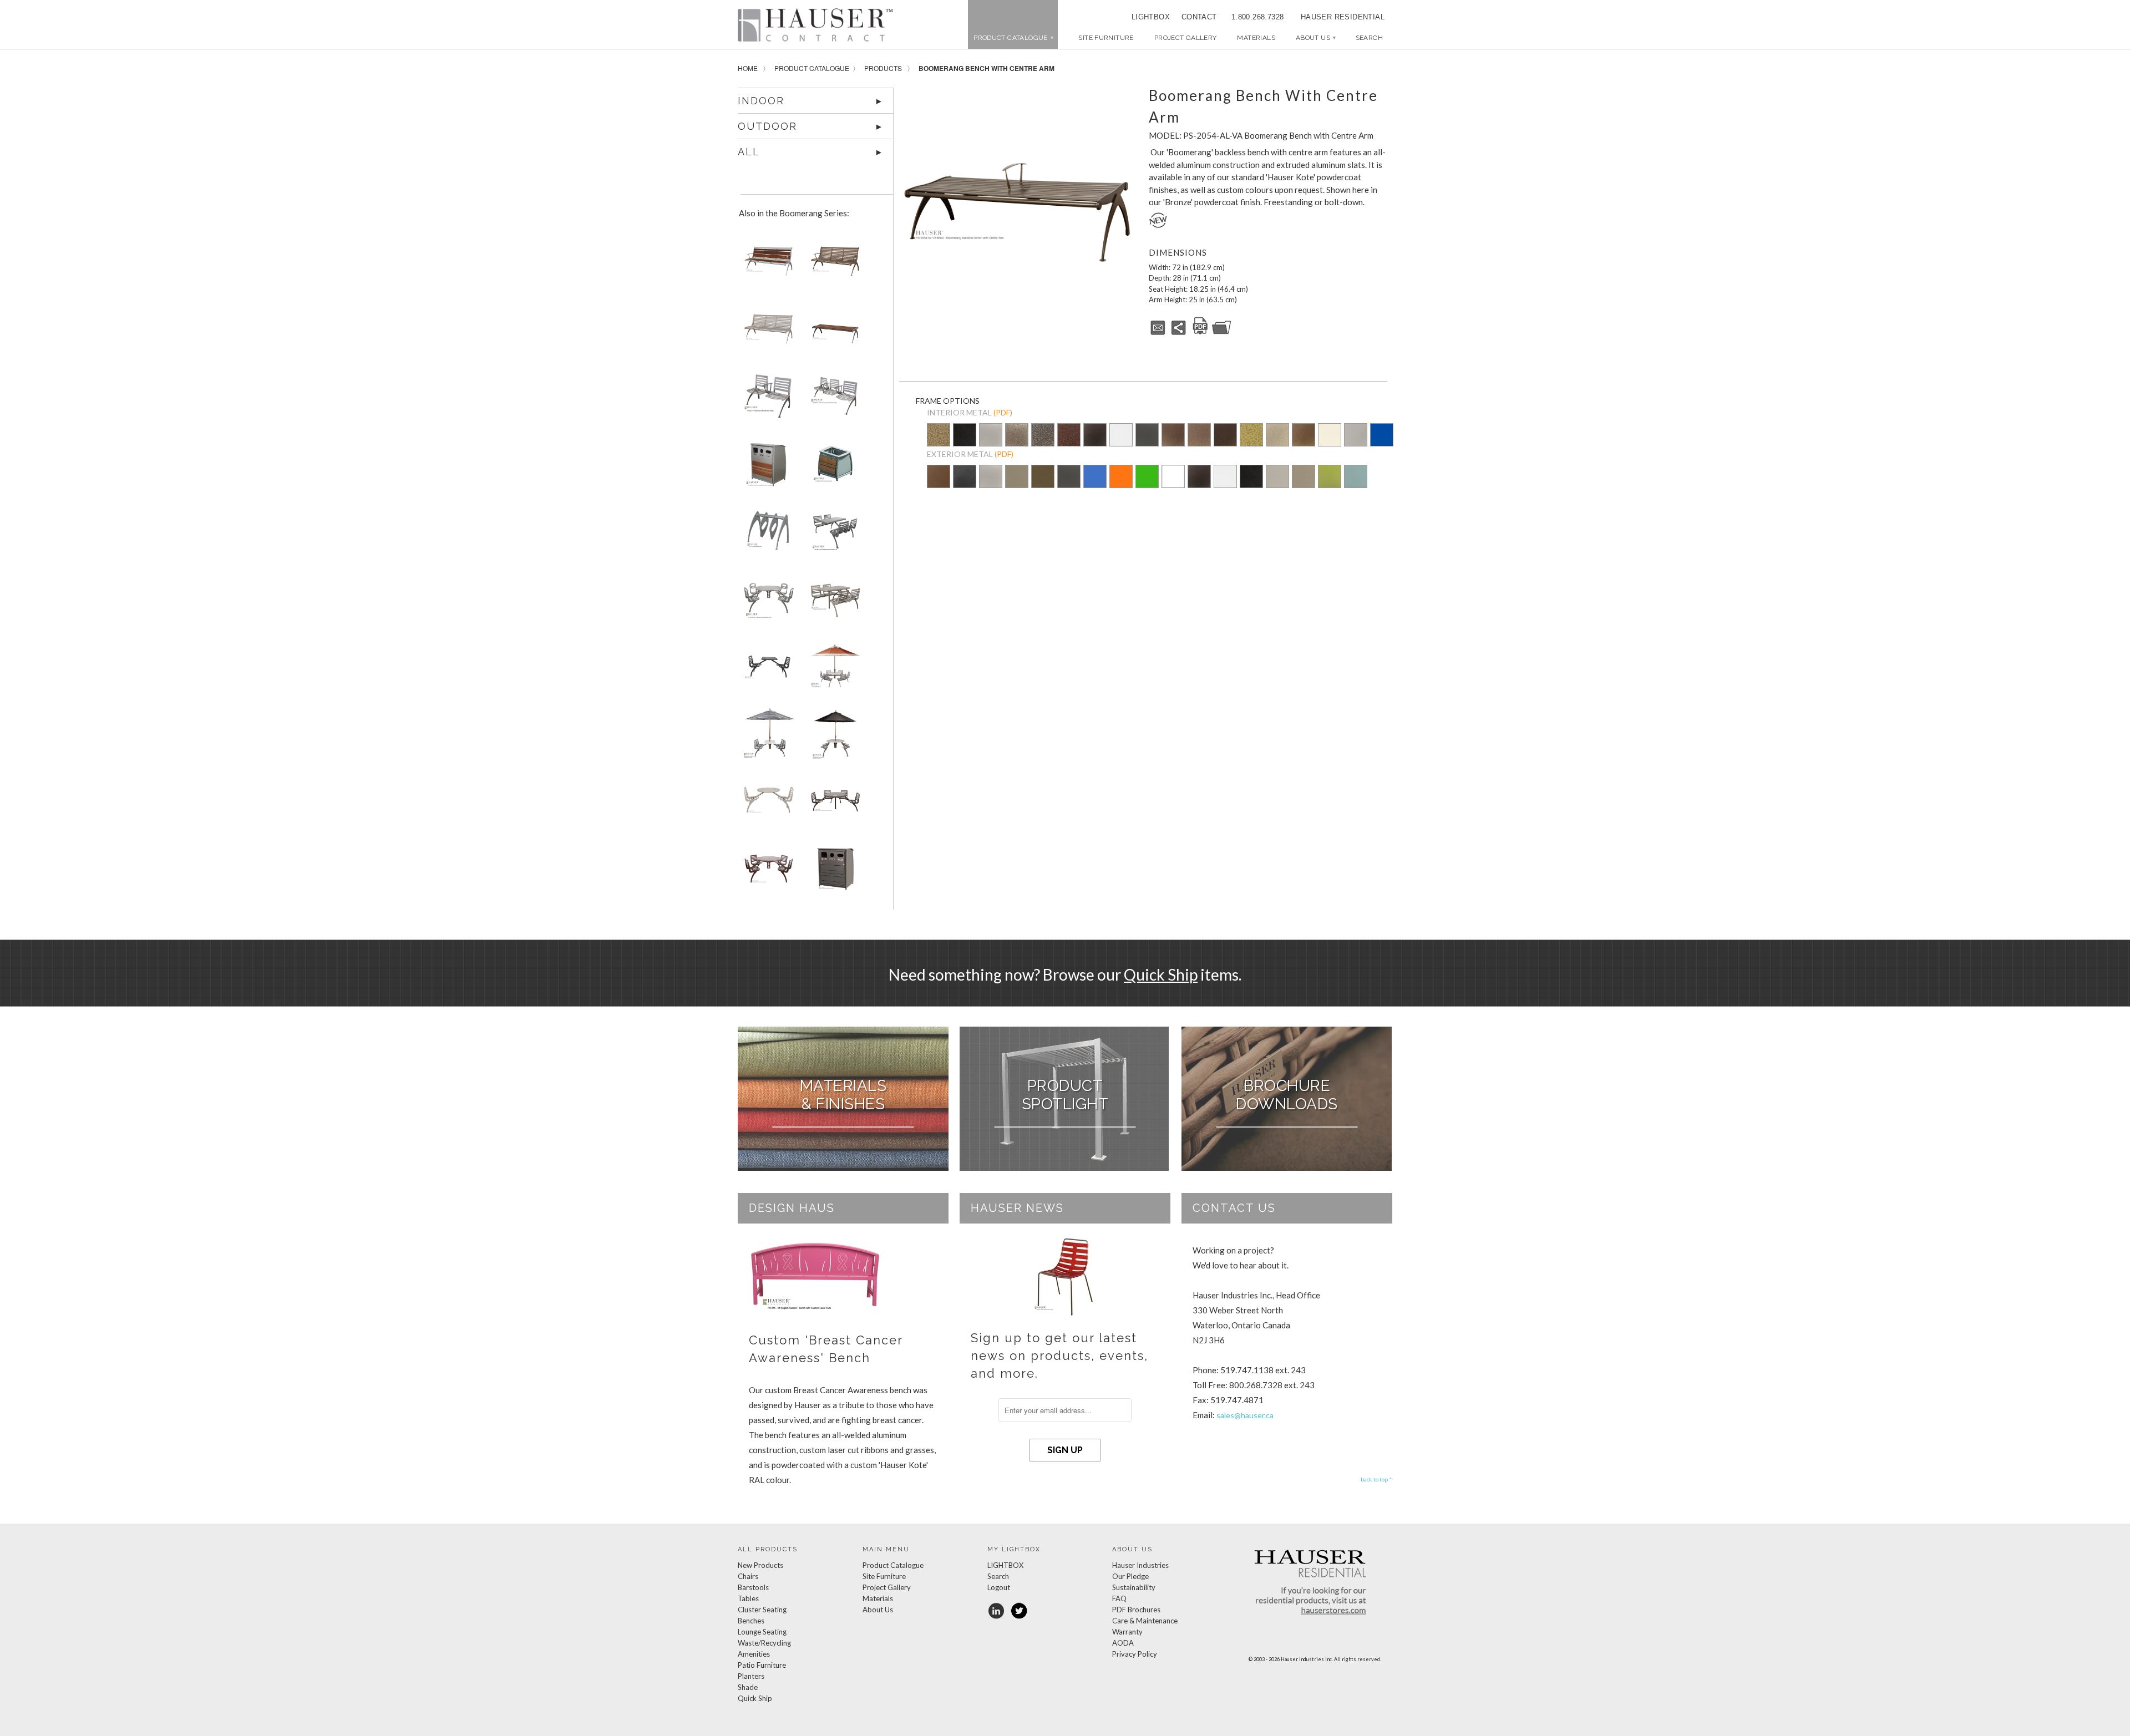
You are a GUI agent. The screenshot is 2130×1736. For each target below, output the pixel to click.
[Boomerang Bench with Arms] (767, 265)
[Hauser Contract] (815, 25)
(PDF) (1003, 412)
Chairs (748, 1576)
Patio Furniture (762, 1665)
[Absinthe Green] (1330, 484)
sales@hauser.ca (1245, 1415)
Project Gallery (1186, 38)
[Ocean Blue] (1095, 484)
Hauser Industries (1140, 1565)
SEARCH (1369, 38)
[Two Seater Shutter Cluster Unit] (767, 670)
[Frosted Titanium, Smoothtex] (1304, 484)
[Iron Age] (1043, 436)
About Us (1315, 38)
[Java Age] (1304, 436)
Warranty (1127, 1632)
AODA (1123, 1643)
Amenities (754, 1654)
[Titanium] (1017, 484)
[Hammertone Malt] (1199, 436)
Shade (748, 1687)
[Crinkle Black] (1095, 436)
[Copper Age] (1069, 436)
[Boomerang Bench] (767, 333)
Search (998, 1576)
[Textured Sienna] (1173, 436)
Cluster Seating (762, 1610)
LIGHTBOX (1151, 17)
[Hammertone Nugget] (939, 436)
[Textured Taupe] (1277, 436)
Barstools (753, 1587)
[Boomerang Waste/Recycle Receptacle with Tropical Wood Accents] (767, 468)
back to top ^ (1376, 1479)
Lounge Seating (762, 1632)
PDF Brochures (1136, 1610)
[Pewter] (991, 443)
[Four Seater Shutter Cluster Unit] (833, 535)
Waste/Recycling (764, 1643)
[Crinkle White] (1121, 436)
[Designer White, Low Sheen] (1173, 484)
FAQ (1119, 1598)
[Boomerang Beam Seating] (767, 400)
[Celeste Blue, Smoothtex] (1356, 484)
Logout (999, 1587)
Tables (748, 1598)
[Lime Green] (1147, 484)
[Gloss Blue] (1382, 436)
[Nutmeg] (939, 484)
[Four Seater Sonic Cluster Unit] (767, 603)
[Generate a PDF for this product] (1200, 333)
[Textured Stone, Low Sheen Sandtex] (965, 484)
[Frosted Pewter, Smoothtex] (1277, 484)
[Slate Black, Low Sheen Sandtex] (965, 443)
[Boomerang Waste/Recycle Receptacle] (833, 872)
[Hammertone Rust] (1225, 436)
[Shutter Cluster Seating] (833, 670)
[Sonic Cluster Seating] (833, 737)
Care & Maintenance (1145, 1621)
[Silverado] (1017, 443)
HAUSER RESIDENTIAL (1343, 17)
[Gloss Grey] (1356, 436)
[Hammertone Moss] (1251, 436)
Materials (1256, 38)
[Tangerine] (1121, 484)
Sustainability (1134, 1587)
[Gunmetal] (1147, 436)
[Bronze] (1043, 484)
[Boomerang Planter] (833, 468)
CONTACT (1195, 17)
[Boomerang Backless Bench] (833, 333)
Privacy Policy (1135, 1654)
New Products (760, 1565)
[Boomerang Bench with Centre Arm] (1018, 202)
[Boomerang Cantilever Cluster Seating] (833, 603)
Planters (751, 1676)
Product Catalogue (812, 68)
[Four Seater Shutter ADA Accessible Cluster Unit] (833, 804)
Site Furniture (1106, 38)
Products (883, 68)
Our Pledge (1130, 1576)
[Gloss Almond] (1330, 436)
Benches (751, 1621)
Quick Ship (1161, 974)
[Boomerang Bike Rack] (767, 535)
